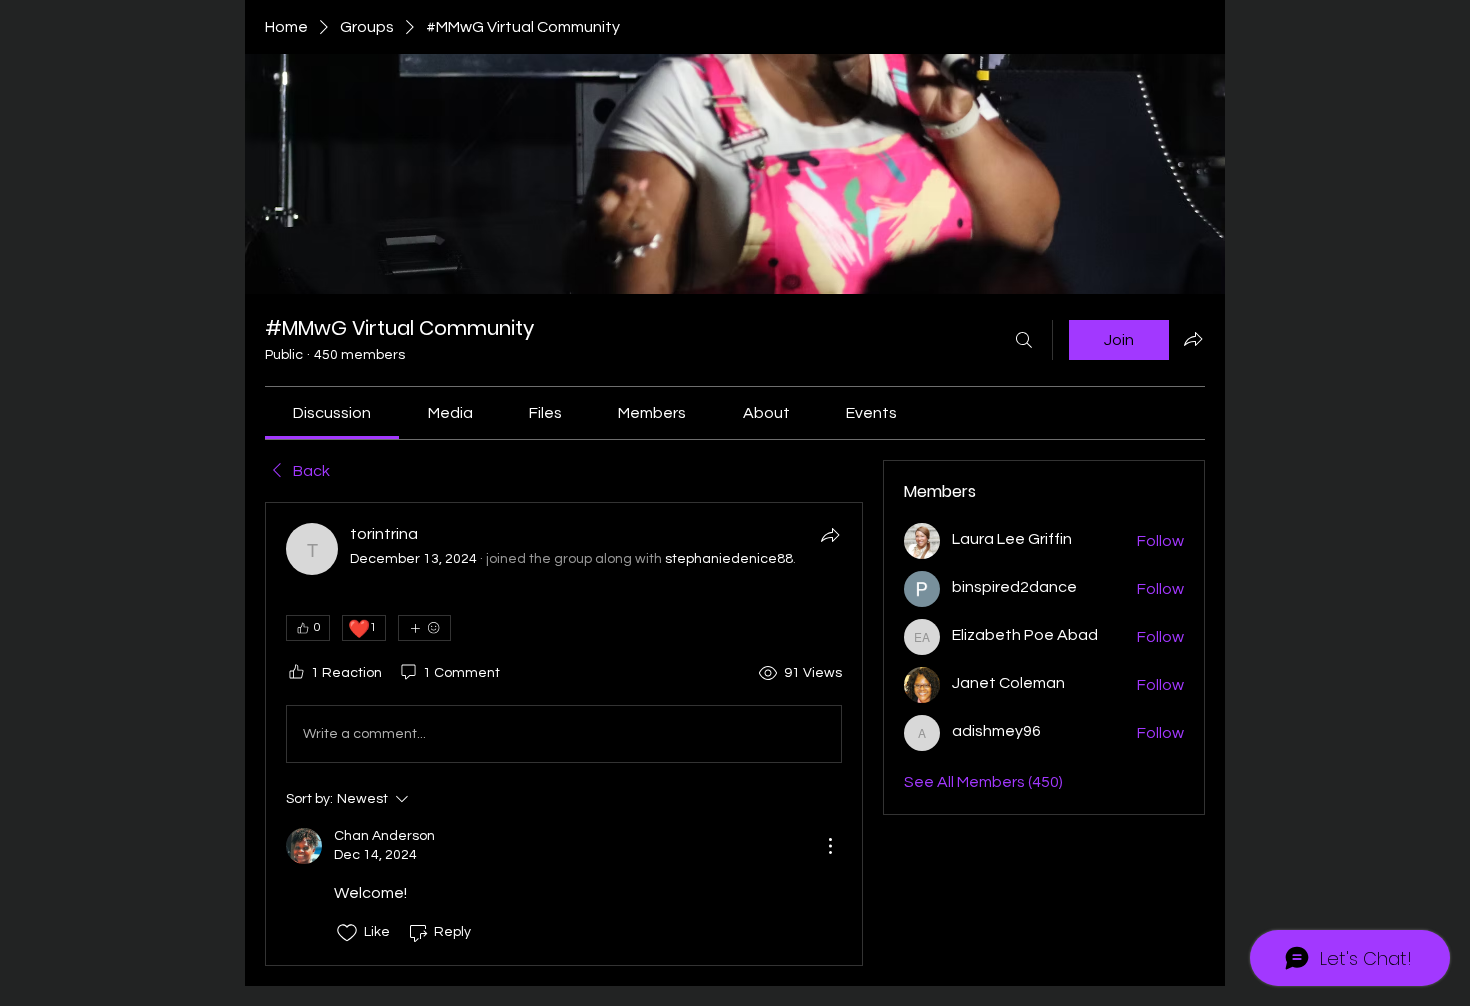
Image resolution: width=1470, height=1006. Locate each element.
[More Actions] (830, 846)
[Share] (830, 535)
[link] (332, 413)
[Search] (1024, 340)
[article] (564, 733)
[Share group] (1193, 339)
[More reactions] (424, 628)
